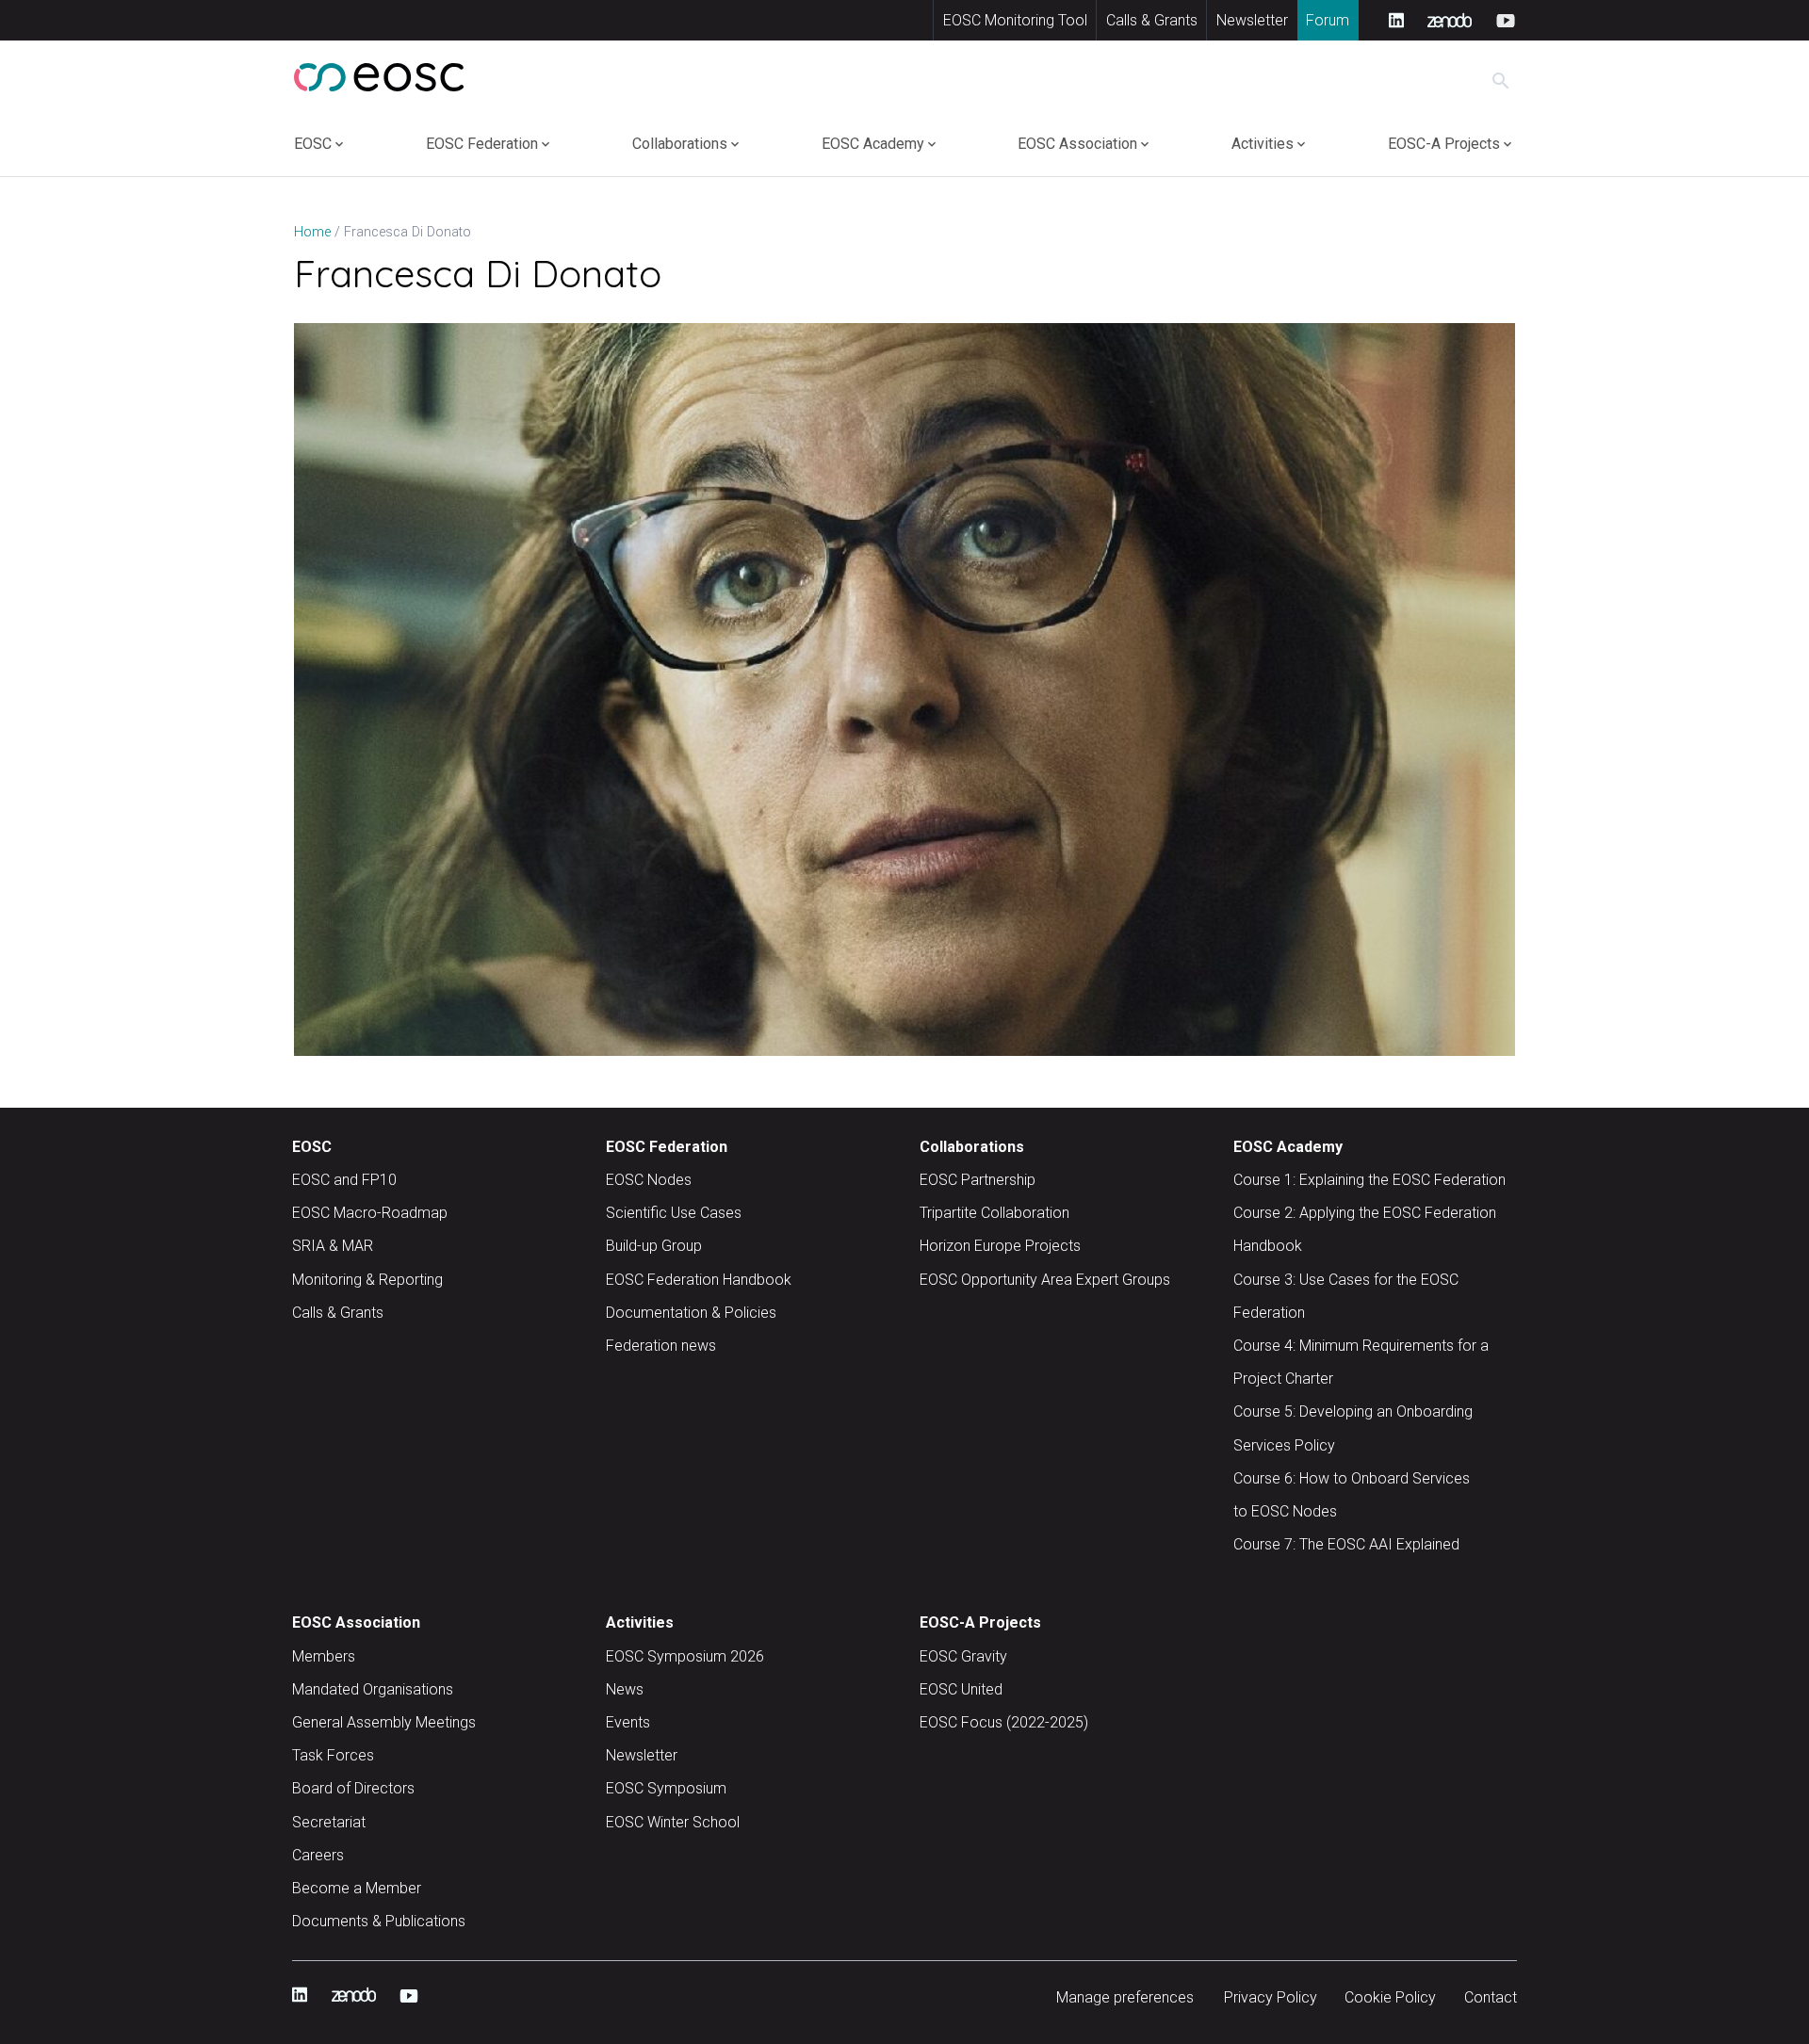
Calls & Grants (1152, 20)
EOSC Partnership (978, 1180)
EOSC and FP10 (344, 1180)
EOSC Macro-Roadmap (370, 1213)
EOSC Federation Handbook (699, 1280)
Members (324, 1656)
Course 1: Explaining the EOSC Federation (1369, 1180)
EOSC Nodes (649, 1180)
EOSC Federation (482, 144)
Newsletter (1252, 20)
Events (628, 1722)
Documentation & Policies (691, 1313)
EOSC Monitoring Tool (1015, 20)
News (625, 1689)
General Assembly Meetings (384, 1722)
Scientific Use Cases (674, 1213)
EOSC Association (1077, 144)
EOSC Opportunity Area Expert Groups (1045, 1280)
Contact (1491, 1997)
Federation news (661, 1346)
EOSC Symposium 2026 (685, 1656)
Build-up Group (654, 1246)
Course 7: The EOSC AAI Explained (1346, 1544)
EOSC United (961, 1689)
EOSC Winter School (673, 1822)
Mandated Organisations (373, 1689)
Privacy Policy (1271, 1997)
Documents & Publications (379, 1921)
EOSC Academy (873, 144)
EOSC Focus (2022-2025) (1004, 1722)
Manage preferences (1125, 1997)
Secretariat (329, 1822)
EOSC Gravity (963, 1656)
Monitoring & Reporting (367, 1280)
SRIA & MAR (333, 1246)
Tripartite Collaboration (994, 1213)
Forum (1328, 20)
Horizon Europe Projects (1000, 1246)
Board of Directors (353, 1788)
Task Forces (333, 1755)
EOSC (313, 144)
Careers (318, 1855)
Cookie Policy (1390, 1997)
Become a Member (357, 1888)
